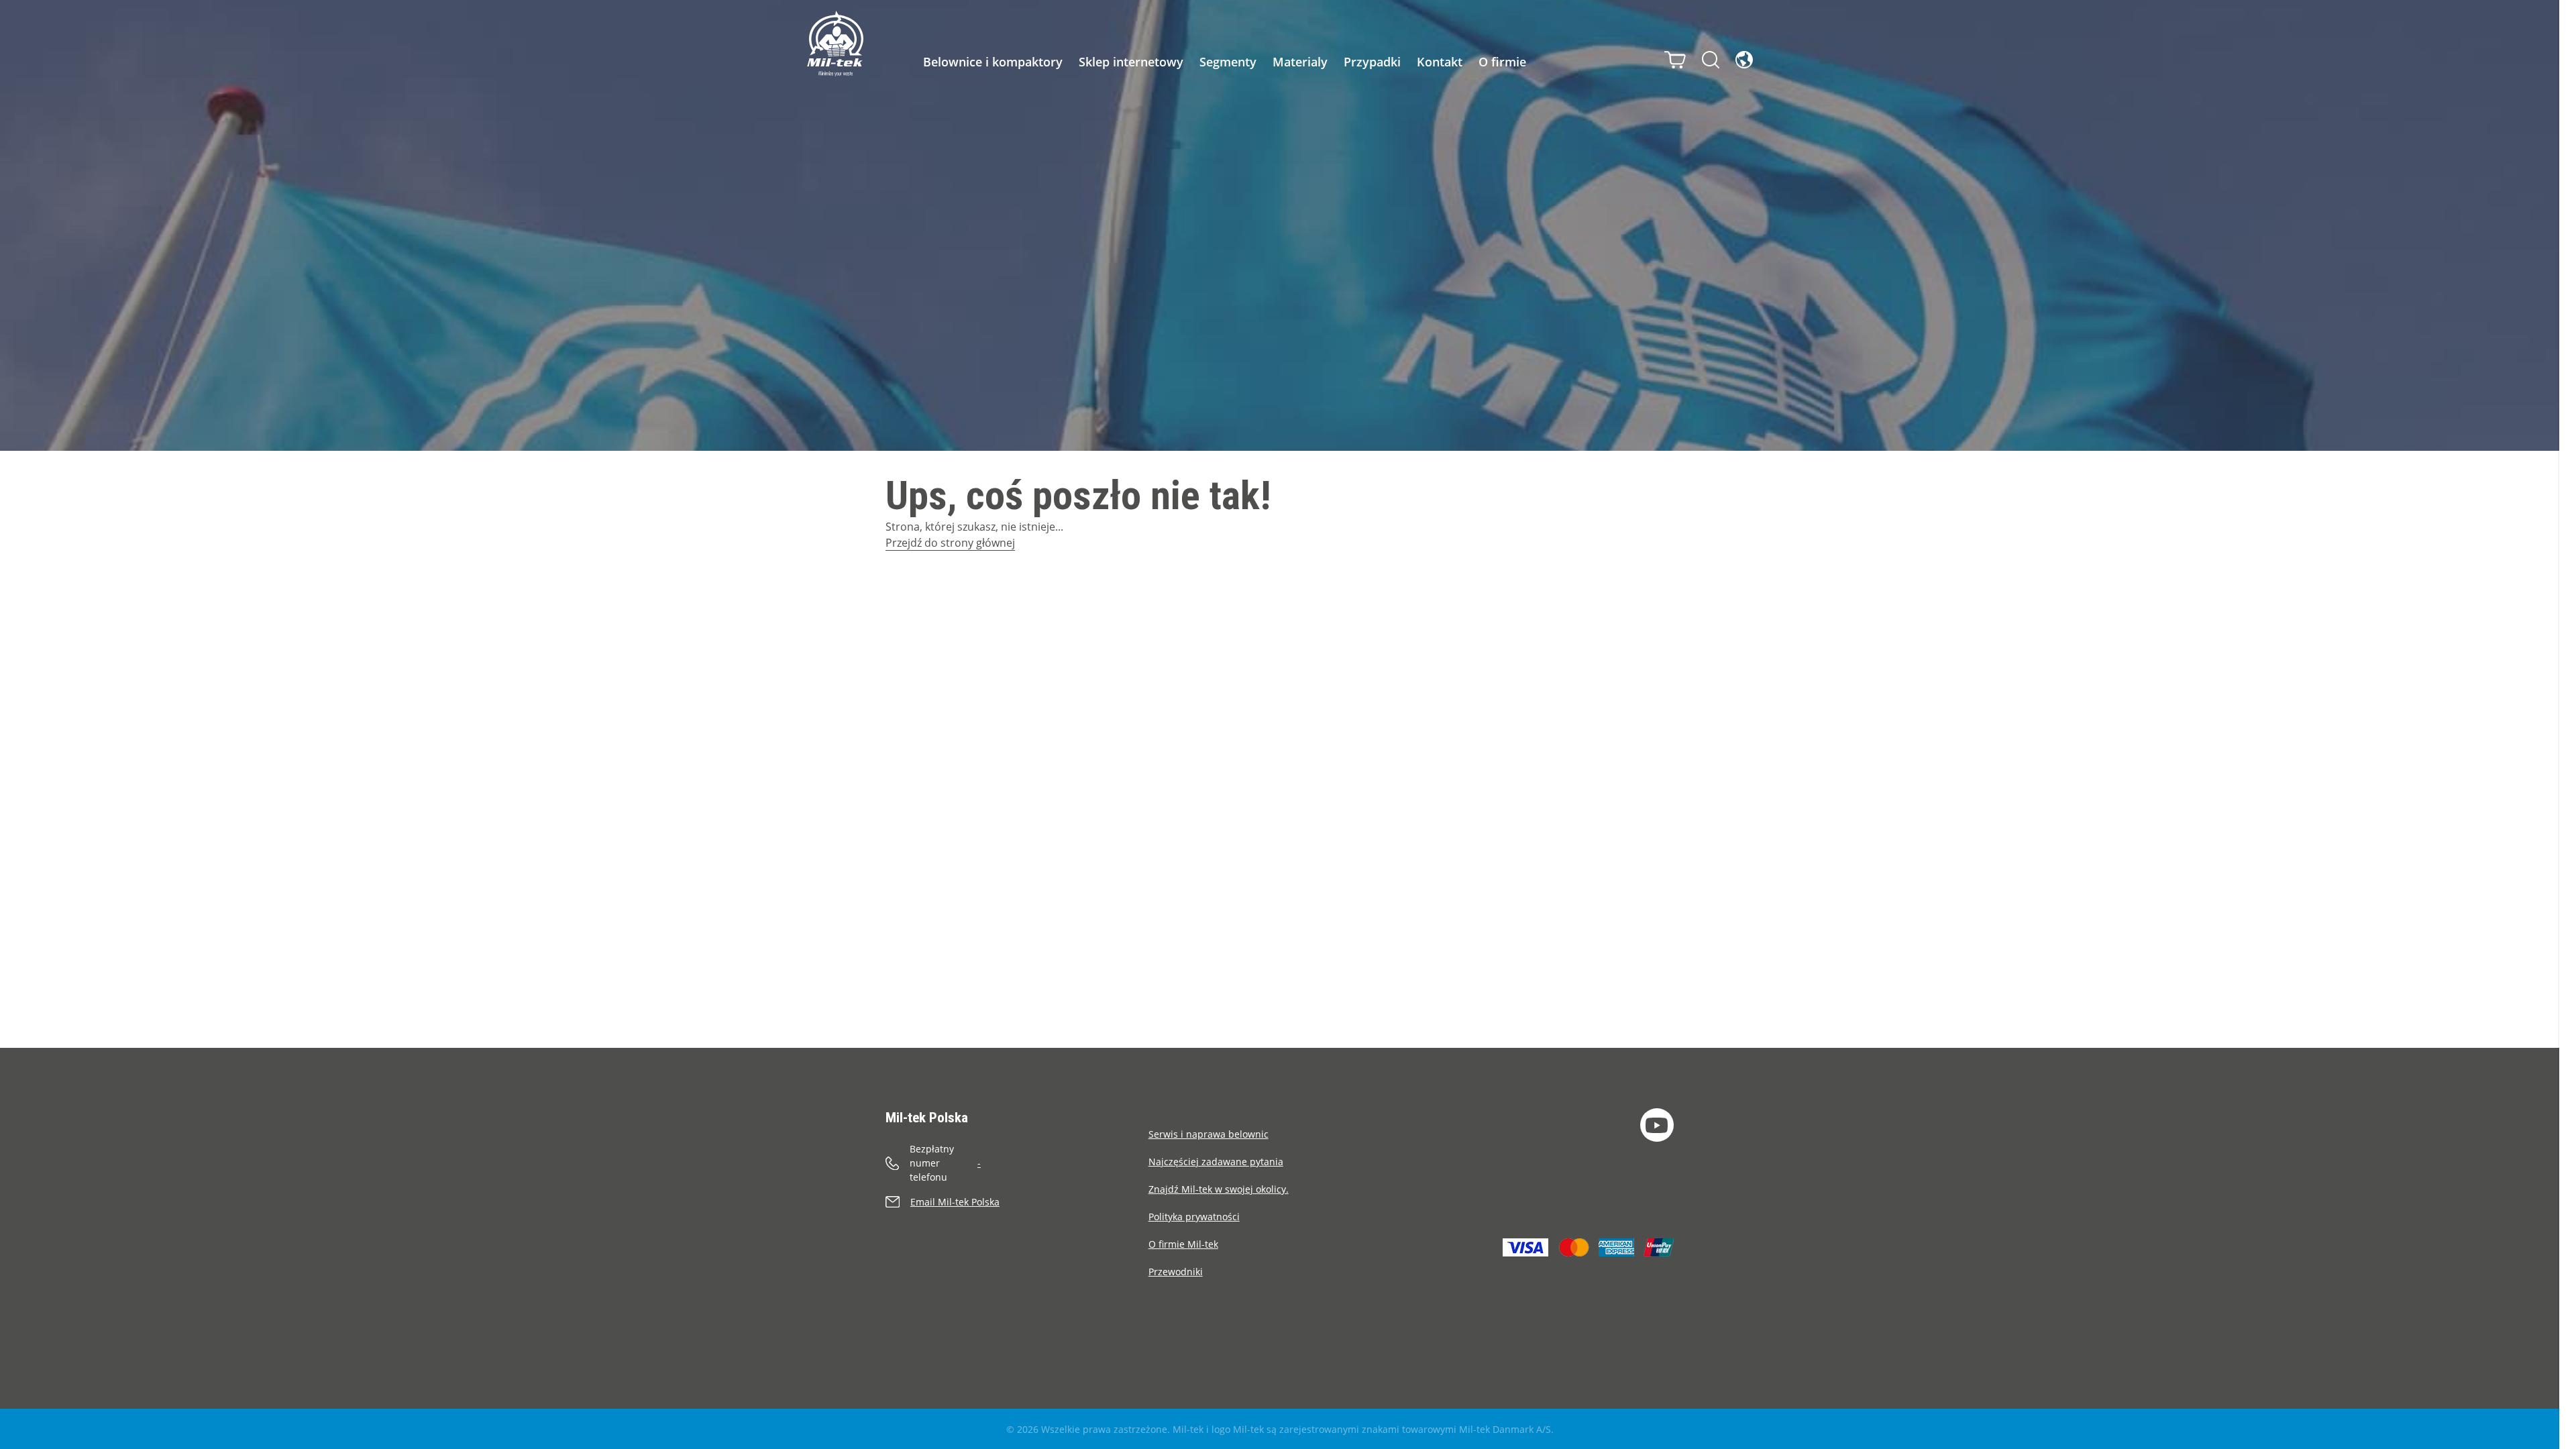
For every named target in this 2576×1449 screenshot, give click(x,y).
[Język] (1744, 60)
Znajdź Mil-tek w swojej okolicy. (1219, 1189)
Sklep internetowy (1131, 62)
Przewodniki (1176, 1272)
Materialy (1300, 62)
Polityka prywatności (1194, 1217)
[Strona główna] (835, 44)
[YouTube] (1657, 1125)
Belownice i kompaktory (993, 62)
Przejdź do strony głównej (950, 543)
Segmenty (1228, 62)
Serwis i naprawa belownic (1209, 1134)
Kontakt (1440, 62)
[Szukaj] (1711, 60)
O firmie (1502, 62)
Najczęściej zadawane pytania (1216, 1162)
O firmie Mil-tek (1183, 1244)
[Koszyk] (1675, 60)
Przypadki (1372, 62)
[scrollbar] (2568, 724)
